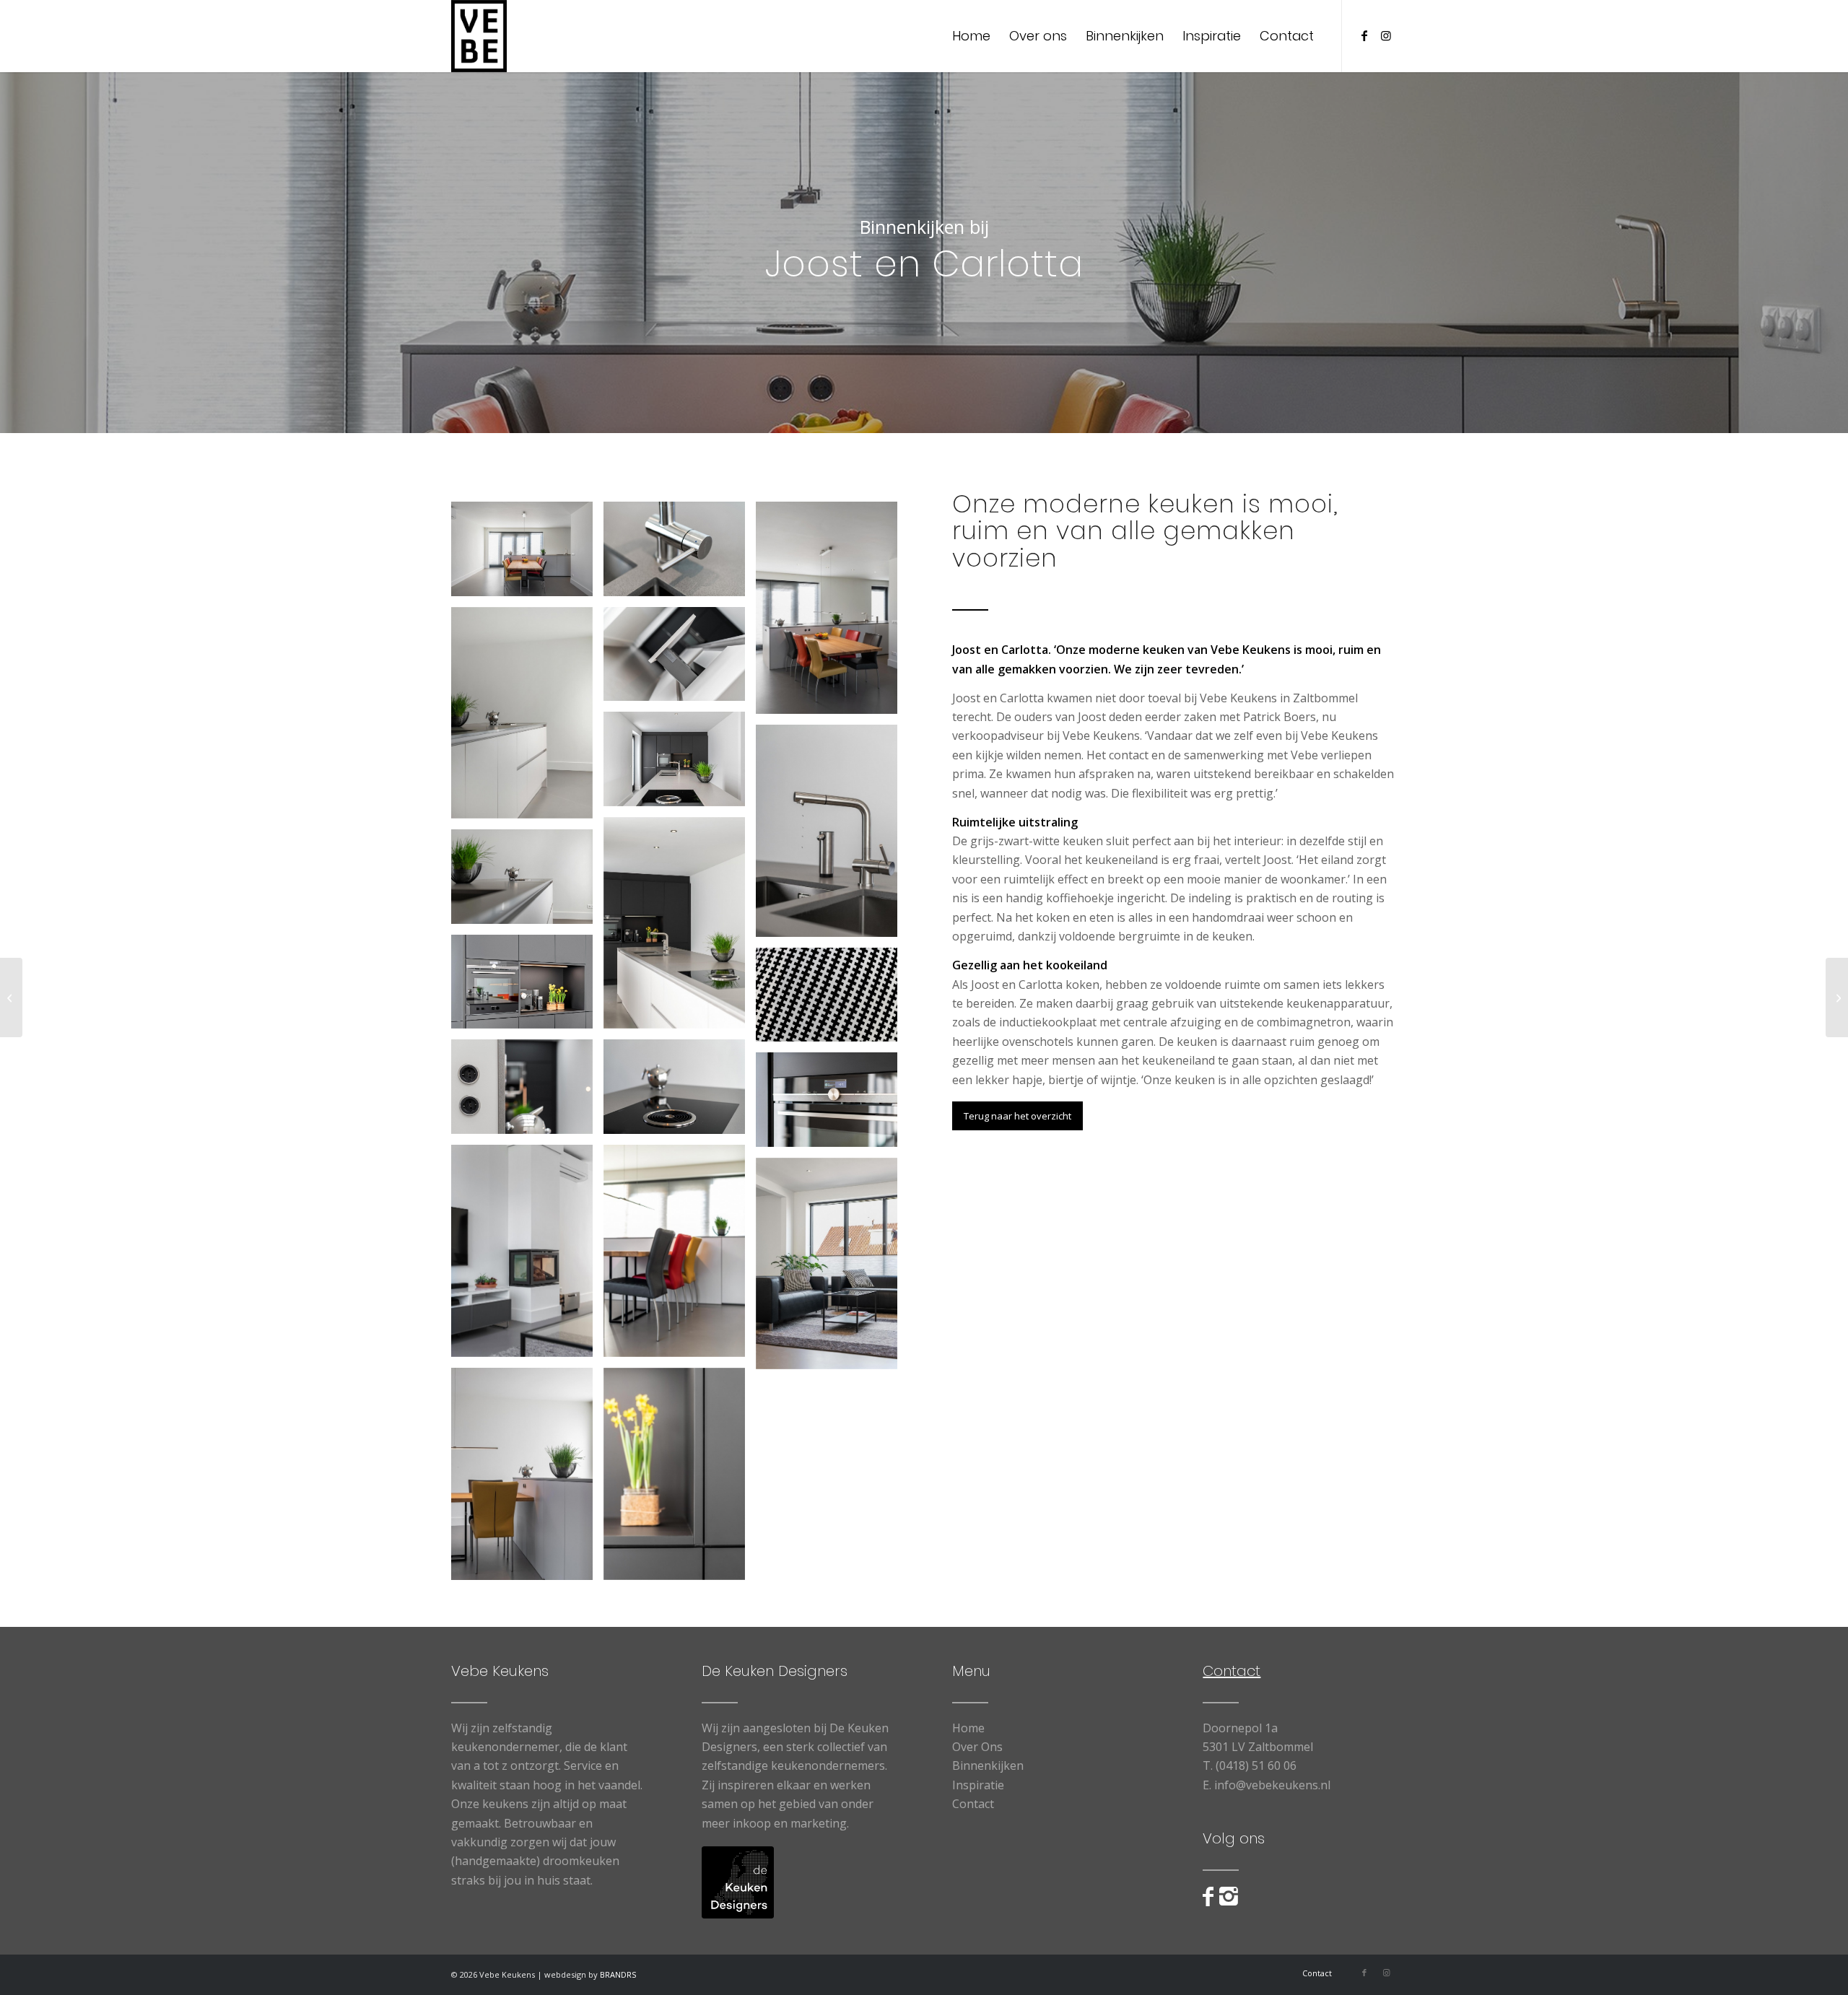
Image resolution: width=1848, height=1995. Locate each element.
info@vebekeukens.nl (1272, 1785)
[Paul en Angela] (1837, 997)
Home (968, 1728)
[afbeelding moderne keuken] (527, 554)
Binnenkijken (988, 1765)
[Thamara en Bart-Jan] (11, 997)
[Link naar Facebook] (1364, 35)
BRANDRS (618, 1974)
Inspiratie (978, 1785)
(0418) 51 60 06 (1256, 1765)
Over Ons (977, 1747)
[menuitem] (971, 36)
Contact (973, 1804)
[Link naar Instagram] (1386, 35)
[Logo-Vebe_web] (479, 36)
